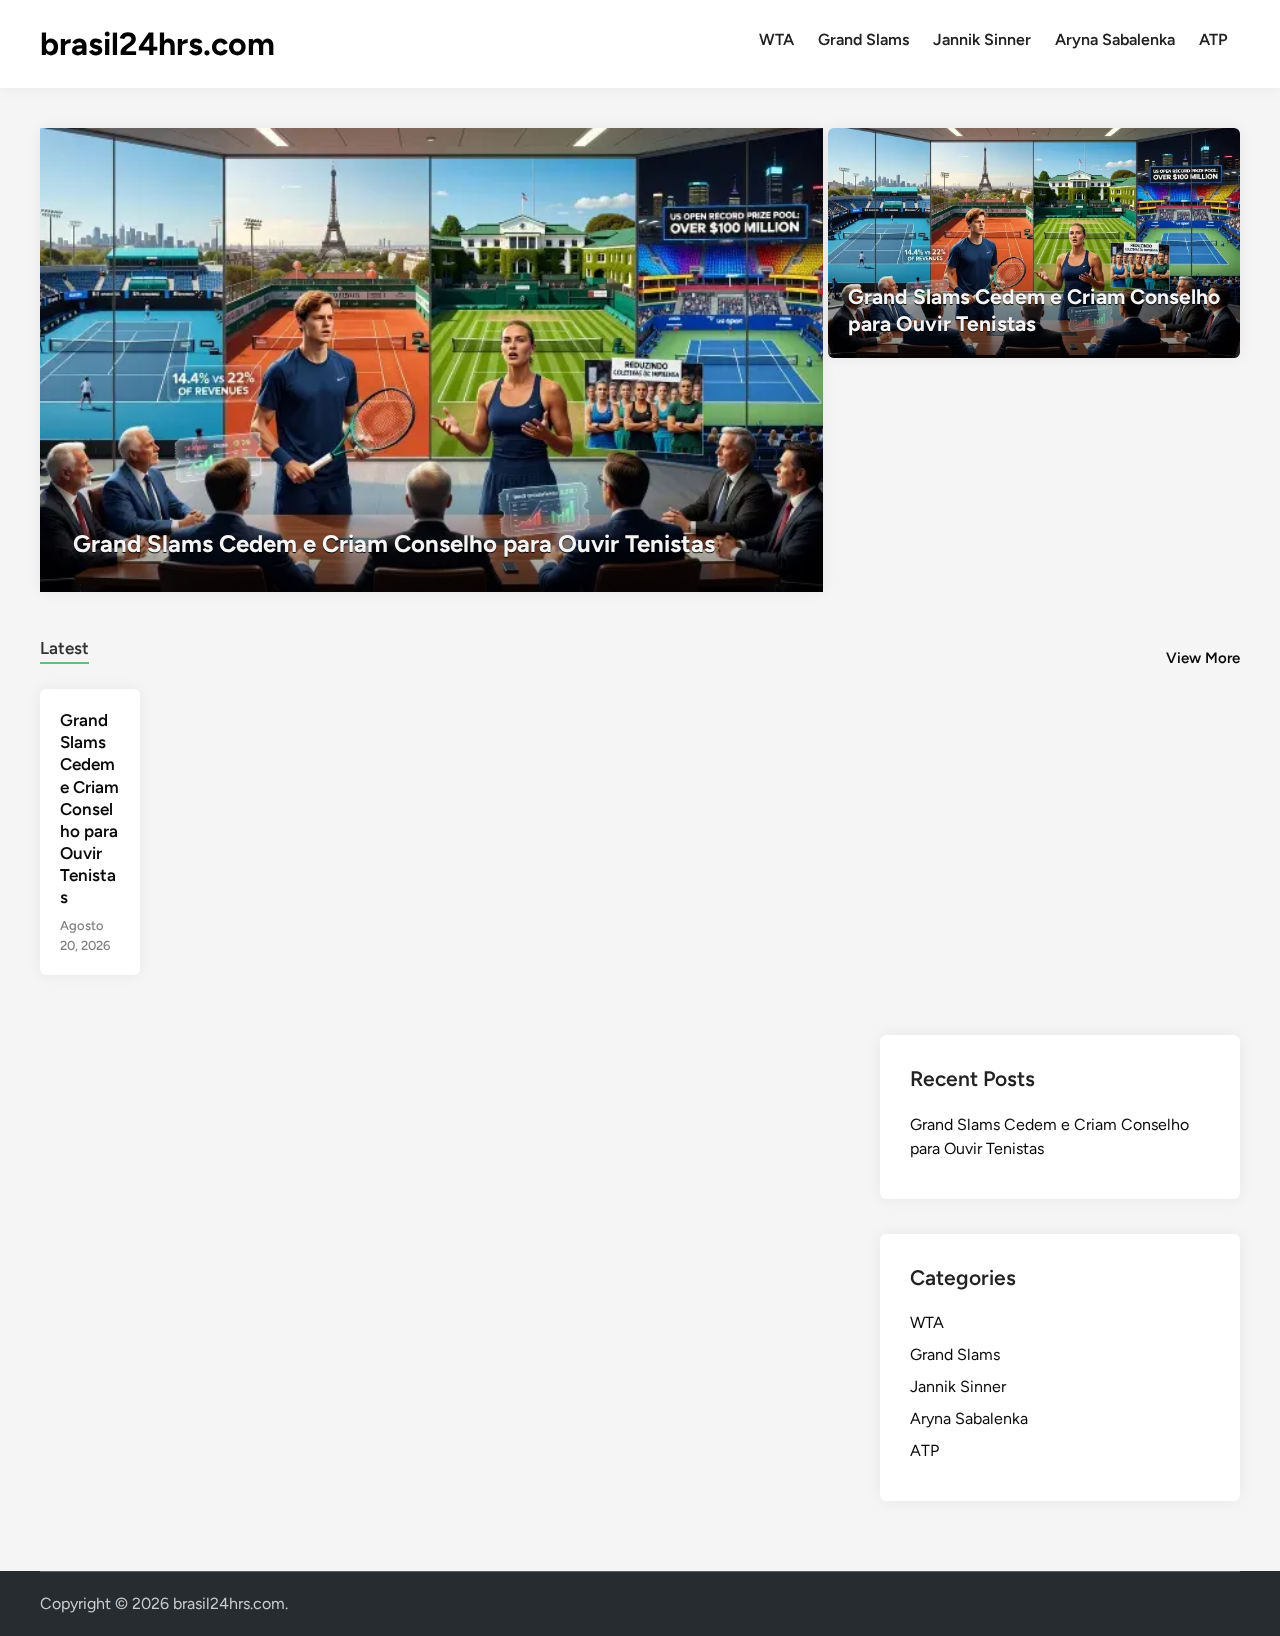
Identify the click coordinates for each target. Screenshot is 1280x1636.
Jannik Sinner (982, 39)
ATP (1213, 39)
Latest (64, 648)
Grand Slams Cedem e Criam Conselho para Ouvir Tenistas (89, 808)
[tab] (64, 645)
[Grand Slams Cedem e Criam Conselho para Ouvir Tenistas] (431, 360)
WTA (776, 39)
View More (1203, 658)
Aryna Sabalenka (1115, 39)
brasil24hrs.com (157, 44)
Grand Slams (863, 39)
